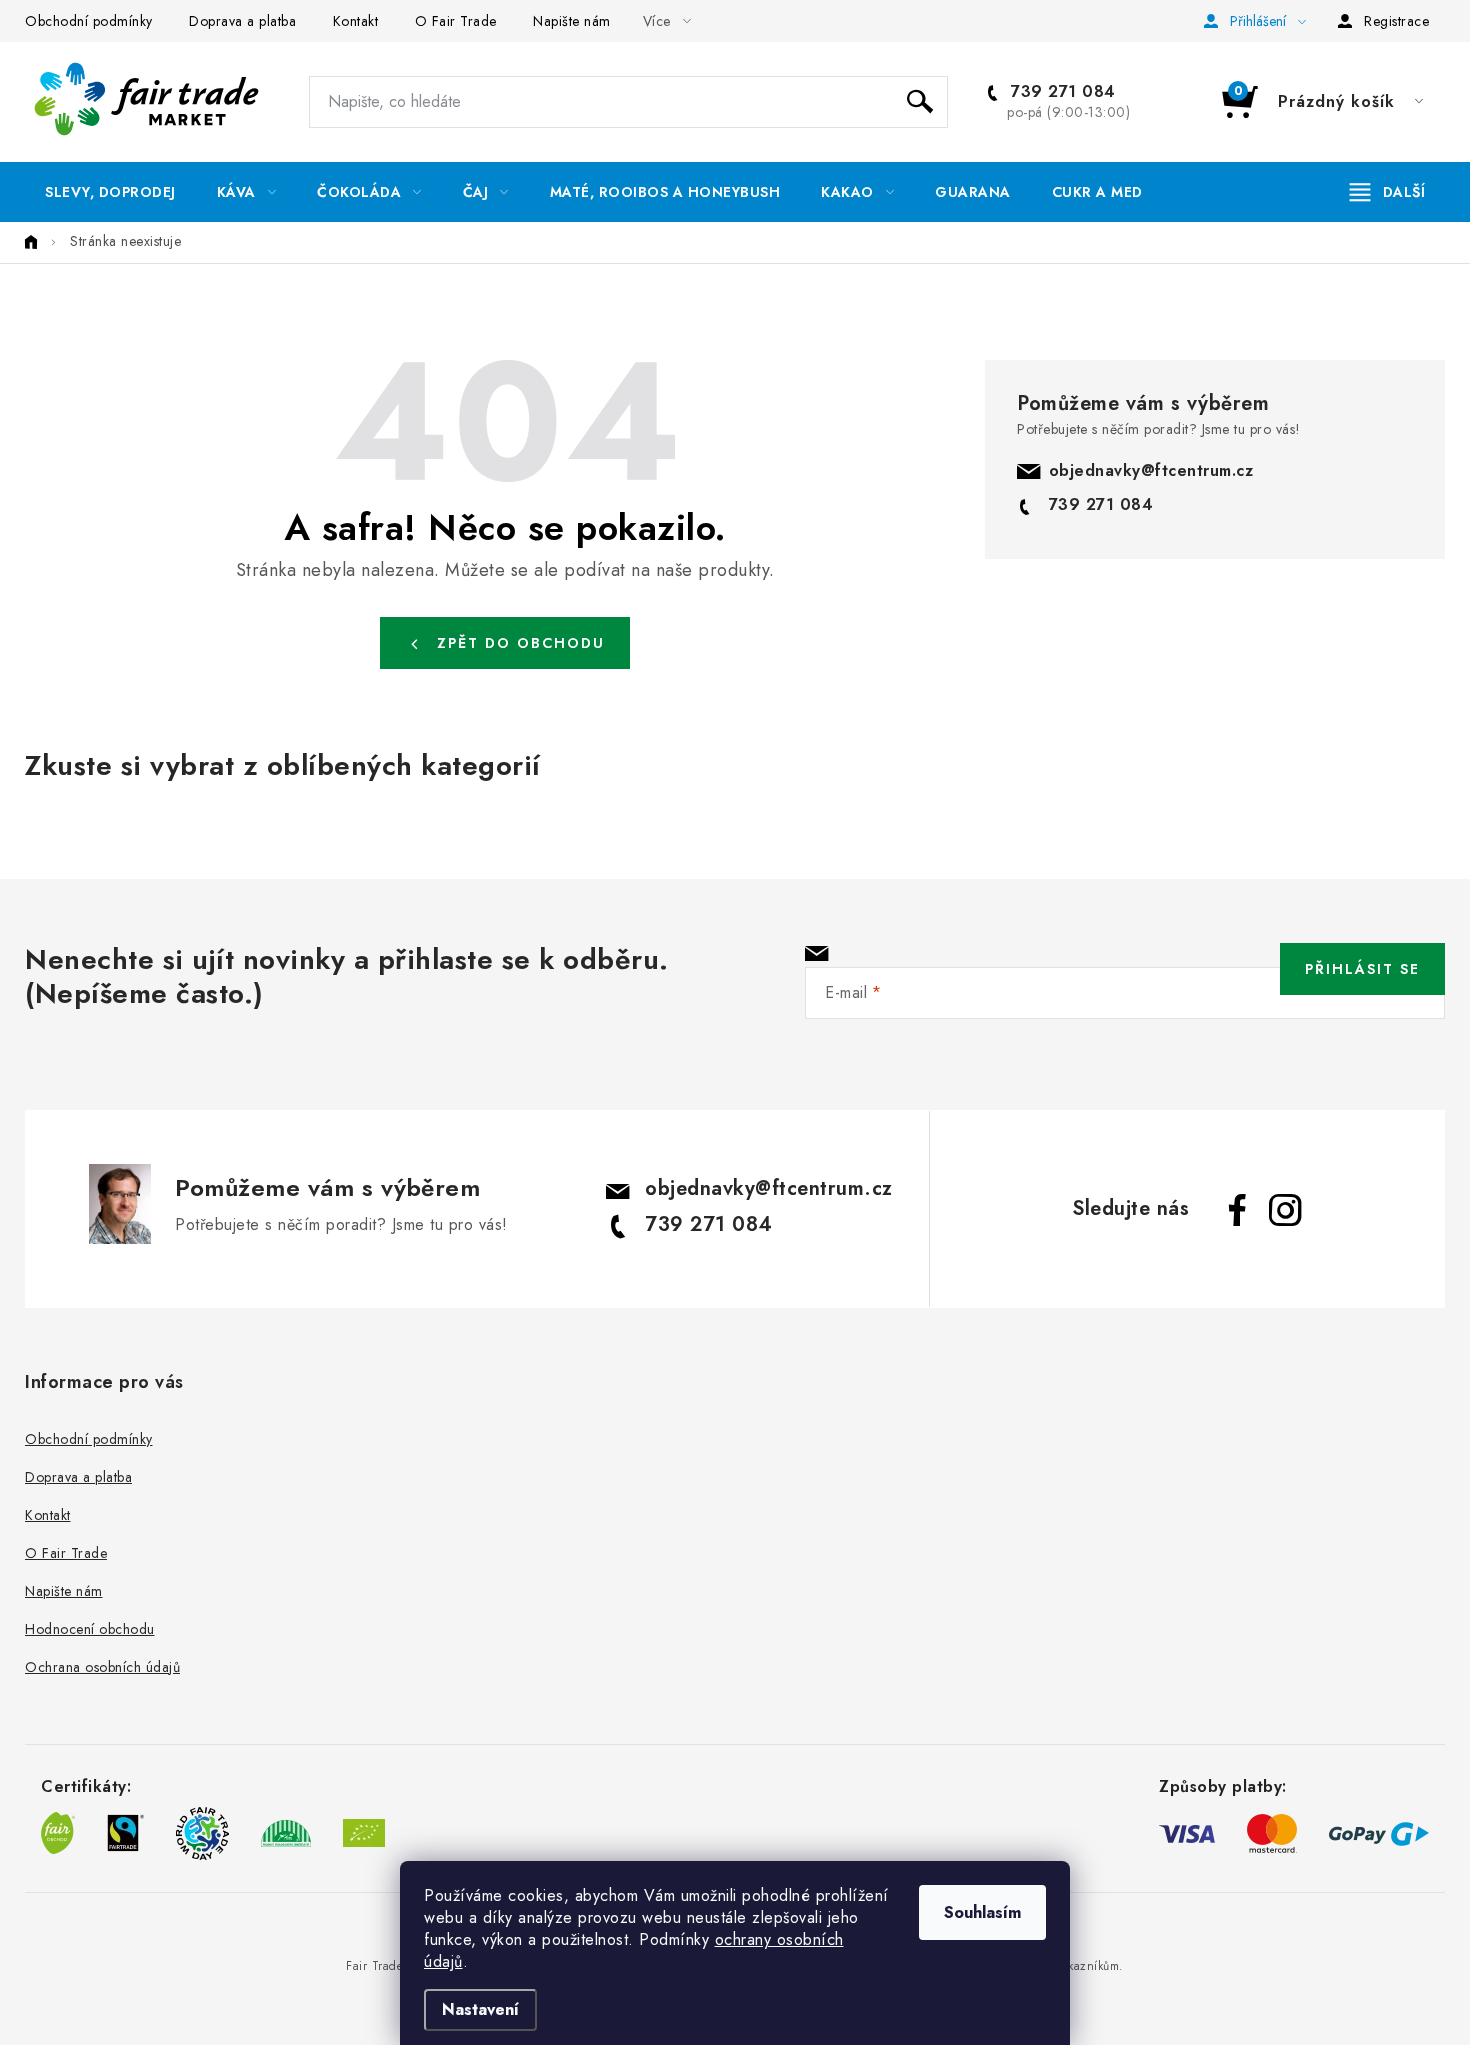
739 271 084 (1061, 92)
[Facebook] (1237, 1210)
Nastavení (480, 2009)
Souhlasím (982, 1912)
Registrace (1396, 21)
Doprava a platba (242, 21)
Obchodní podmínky (89, 21)
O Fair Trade (456, 21)
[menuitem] (110, 192)
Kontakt (356, 21)
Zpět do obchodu (521, 643)
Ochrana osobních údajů (102, 1667)
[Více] (1387, 192)
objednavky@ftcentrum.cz (1151, 470)
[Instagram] (1285, 1210)
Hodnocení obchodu (90, 1629)
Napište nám (572, 21)
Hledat (920, 102)
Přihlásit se (1362, 969)
